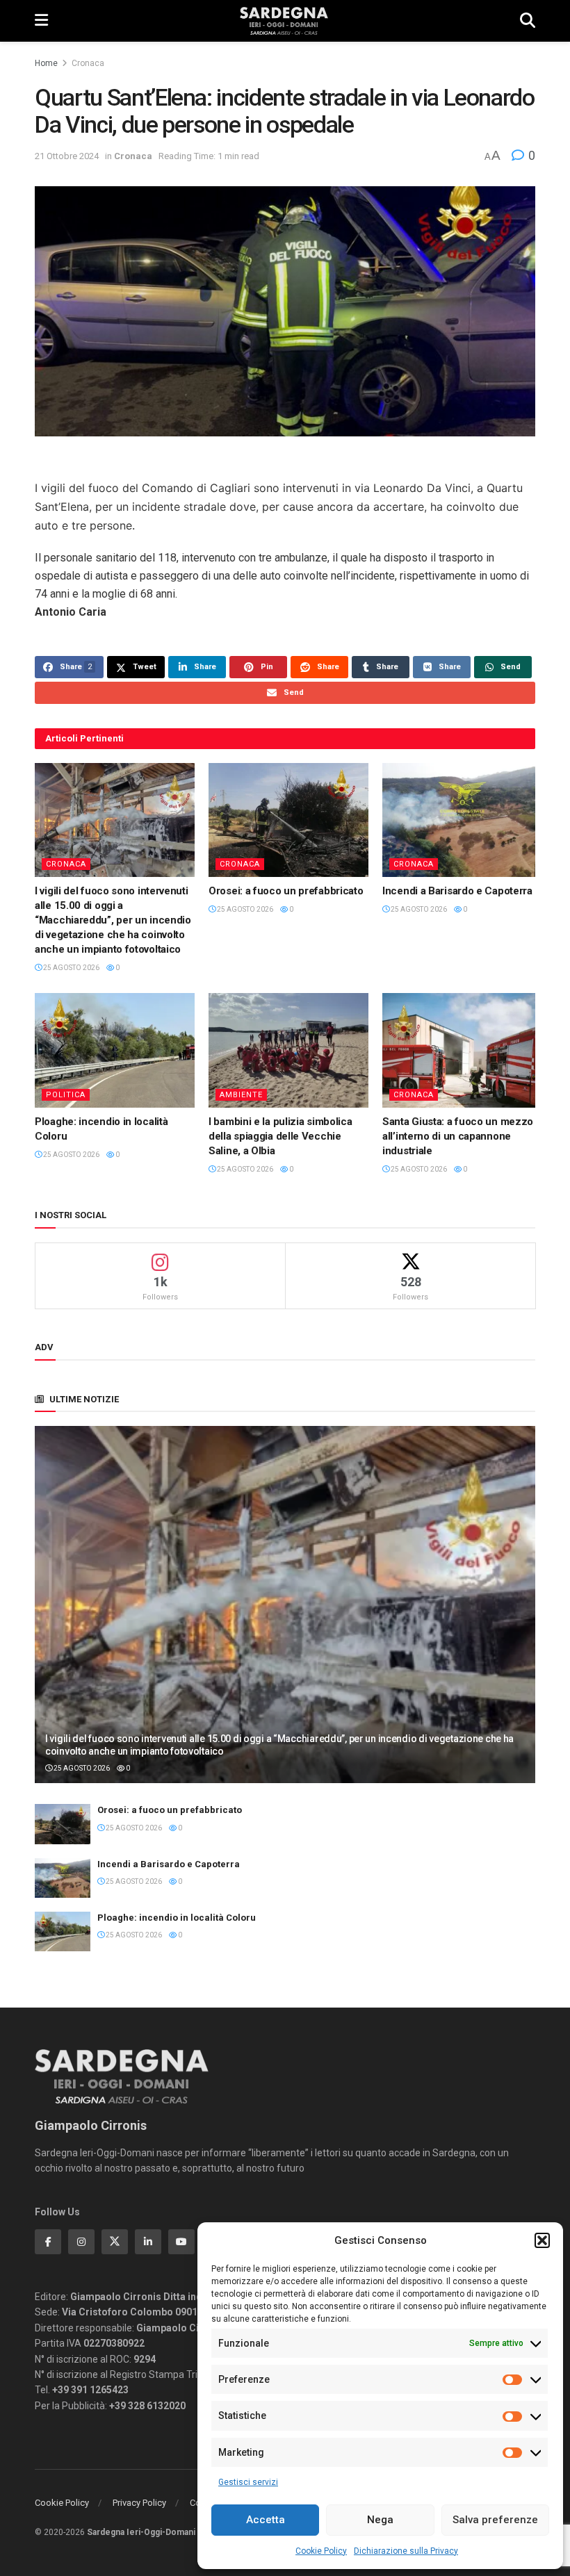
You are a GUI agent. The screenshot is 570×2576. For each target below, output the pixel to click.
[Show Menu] (41, 21)
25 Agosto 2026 (71, 968)
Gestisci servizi (248, 2482)
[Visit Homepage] (284, 21)
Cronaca (88, 63)
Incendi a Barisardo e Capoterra (457, 891)
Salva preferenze (495, 2520)
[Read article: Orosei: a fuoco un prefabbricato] (288, 820)
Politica (66, 1095)
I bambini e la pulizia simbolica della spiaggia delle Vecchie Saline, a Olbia (280, 1136)
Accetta (266, 2520)
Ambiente (241, 1095)
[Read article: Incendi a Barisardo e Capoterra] (462, 820)
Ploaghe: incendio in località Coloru (177, 1918)
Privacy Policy (139, 2503)
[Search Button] (528, 21)
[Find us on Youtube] (181, 2242)
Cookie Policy (321, 2551)
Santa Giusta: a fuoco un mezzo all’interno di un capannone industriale (458, 1136)
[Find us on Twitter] (115, 2242)
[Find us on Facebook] (48, 2242)
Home (46, 63)
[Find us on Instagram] (81, 2242)
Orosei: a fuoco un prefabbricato (286, 891)
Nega (380, 2520)
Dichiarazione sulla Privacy (406, 2551)
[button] (542, 2240)
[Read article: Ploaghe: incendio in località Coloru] (115, 1050)
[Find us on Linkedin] (148, 2242)
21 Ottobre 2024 (67, 156)
